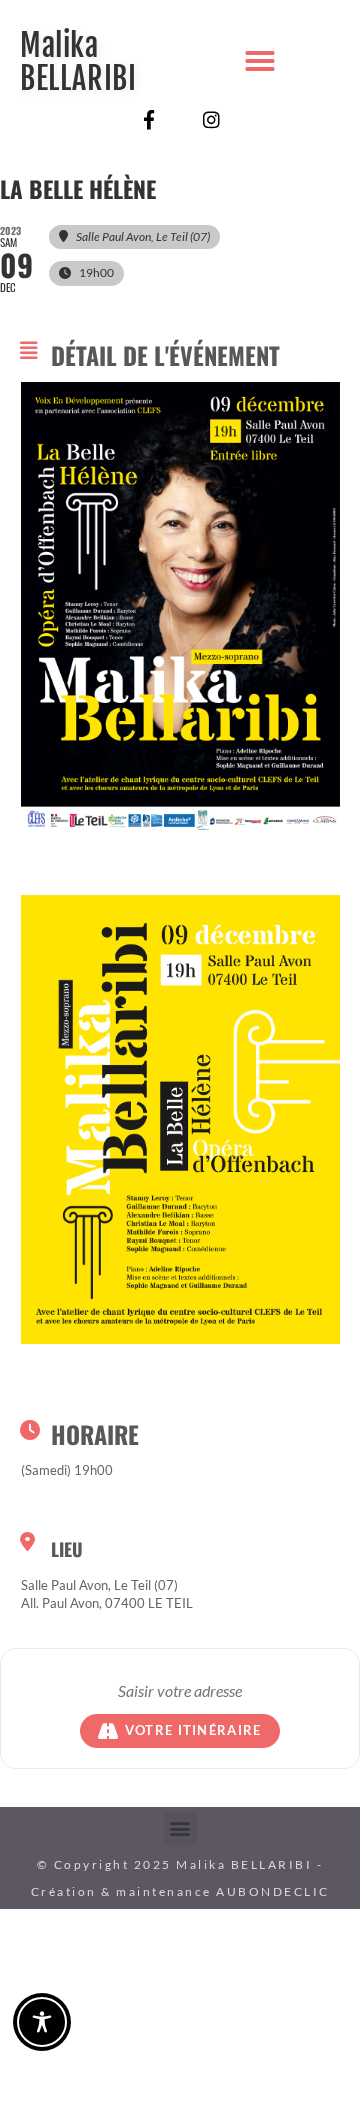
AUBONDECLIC (273, 1891)
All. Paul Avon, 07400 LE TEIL (107, 1603)
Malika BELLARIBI (78, 62)
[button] (260, 61)
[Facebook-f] (148, 119)
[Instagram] (211, 119)
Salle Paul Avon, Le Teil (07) (99, 1585)
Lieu (67, 1549)
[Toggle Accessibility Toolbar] (42, 2022)
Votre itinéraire (193, 1730)
